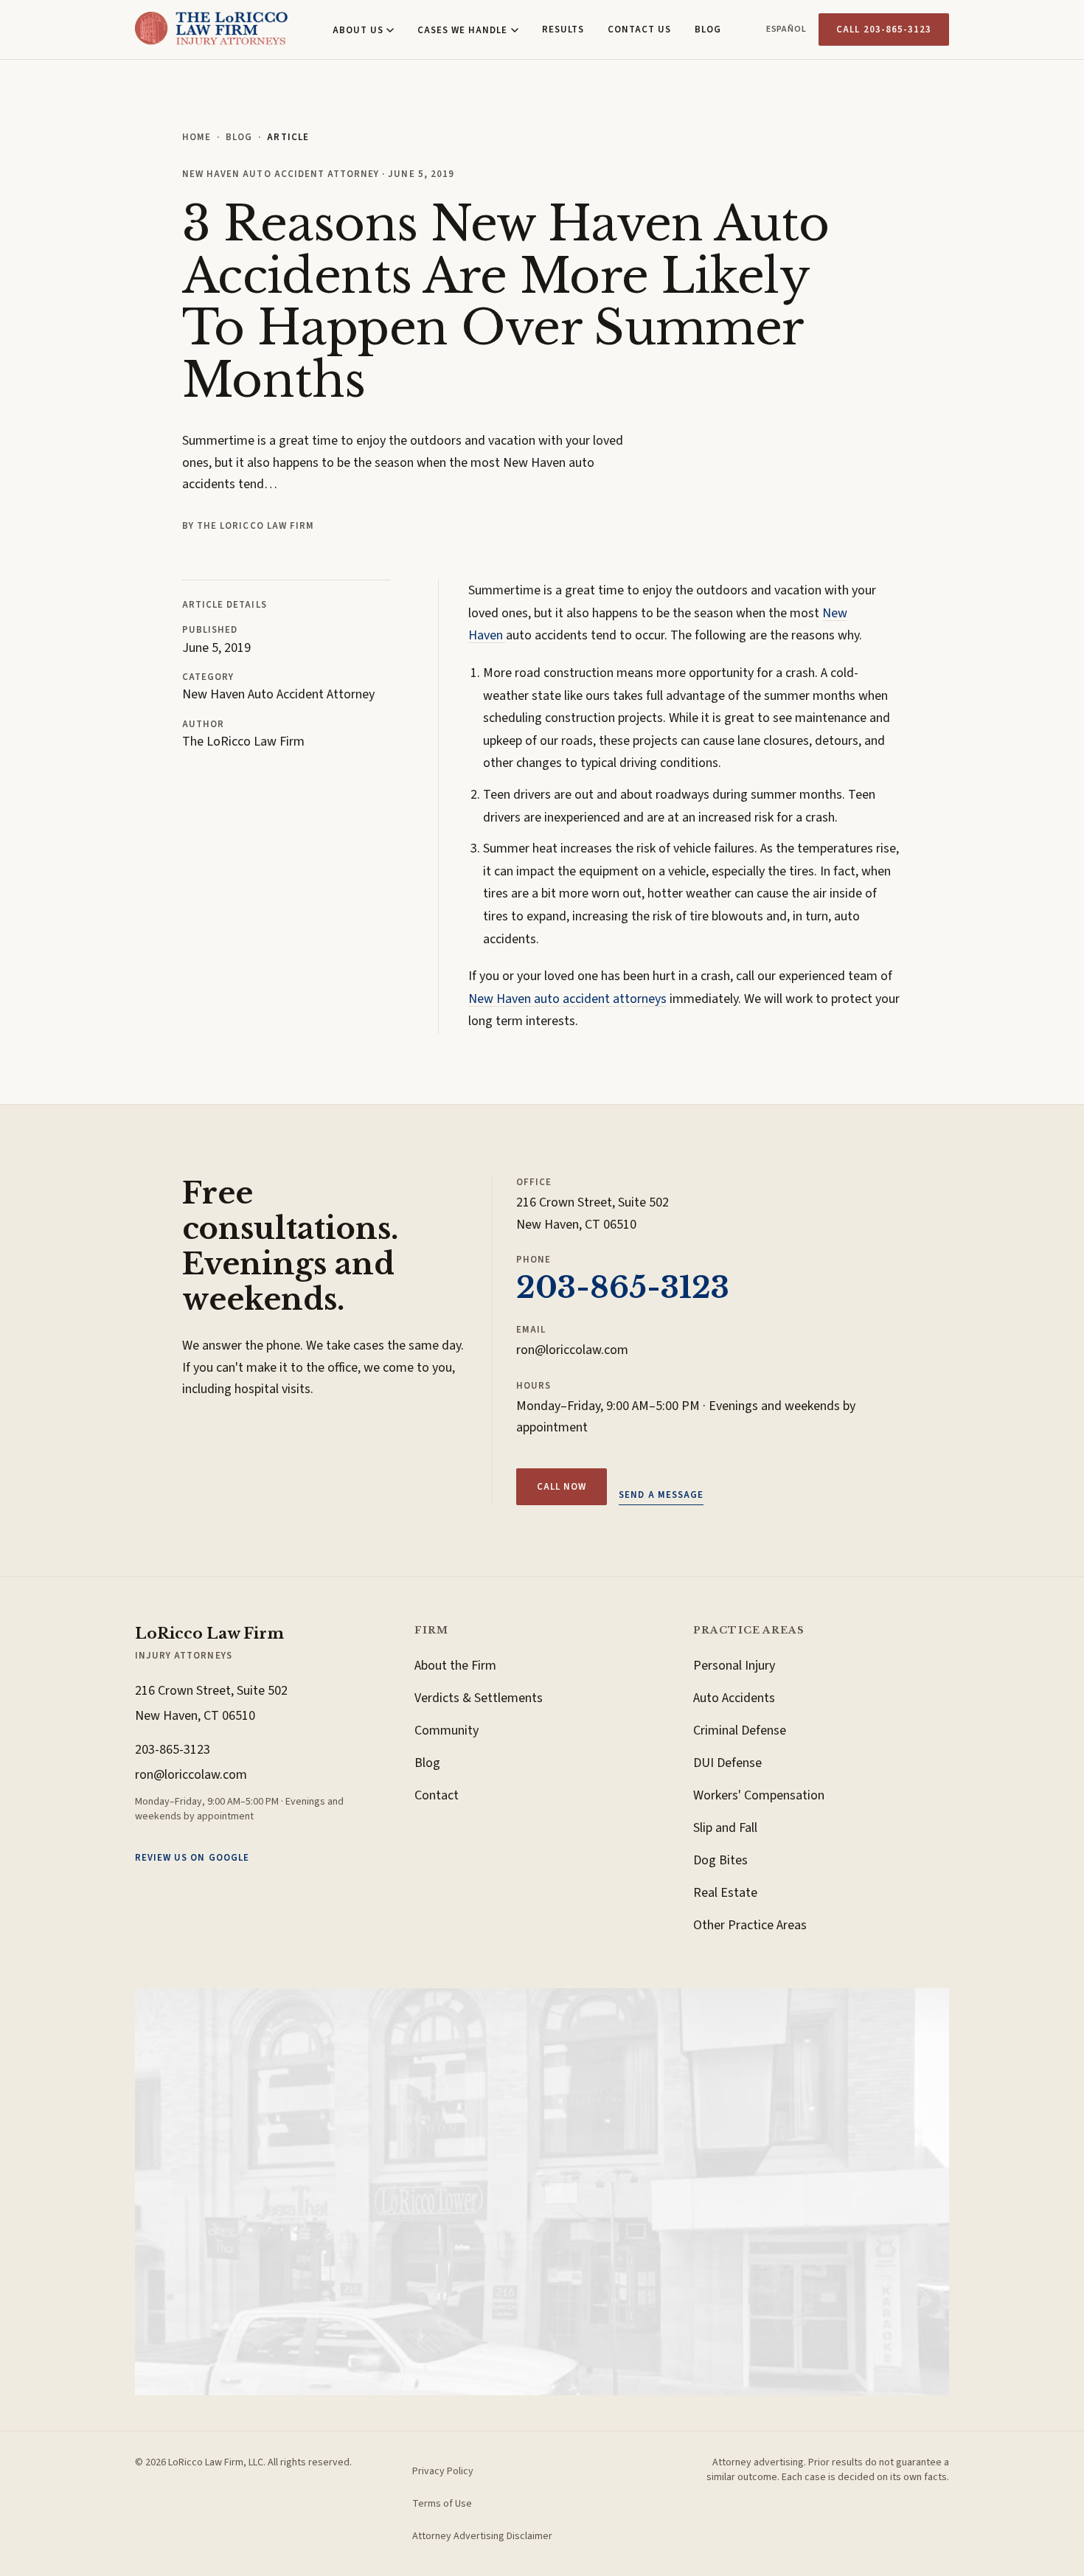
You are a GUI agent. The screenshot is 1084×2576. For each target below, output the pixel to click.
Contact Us (639, 29)
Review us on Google (192, 1858)
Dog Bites (720, 1860)
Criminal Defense (740, 1730)
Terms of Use (442, 2504)
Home (197, 137)
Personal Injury (734, 1666)
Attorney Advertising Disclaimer (482, 2536)
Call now (562, 1487)
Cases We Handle (463, 30)
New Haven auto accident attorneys (567, 999)
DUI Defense (727, 1763)
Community (447, 1730)
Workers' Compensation (759, 1795)
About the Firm (455, 1666)
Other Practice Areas (750, 1925)
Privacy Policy (443, 2471)
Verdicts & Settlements (479, 1698)
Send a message (661, 1495)
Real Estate (725, 1893)
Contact (437, 1795)
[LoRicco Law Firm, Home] (211, 29)
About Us (358, 30)
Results (563, 29)
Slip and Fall (725, 1828)
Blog (708, 29)
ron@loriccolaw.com (572, 1350)
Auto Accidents (734, 1698)
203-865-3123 (623, 1288)
